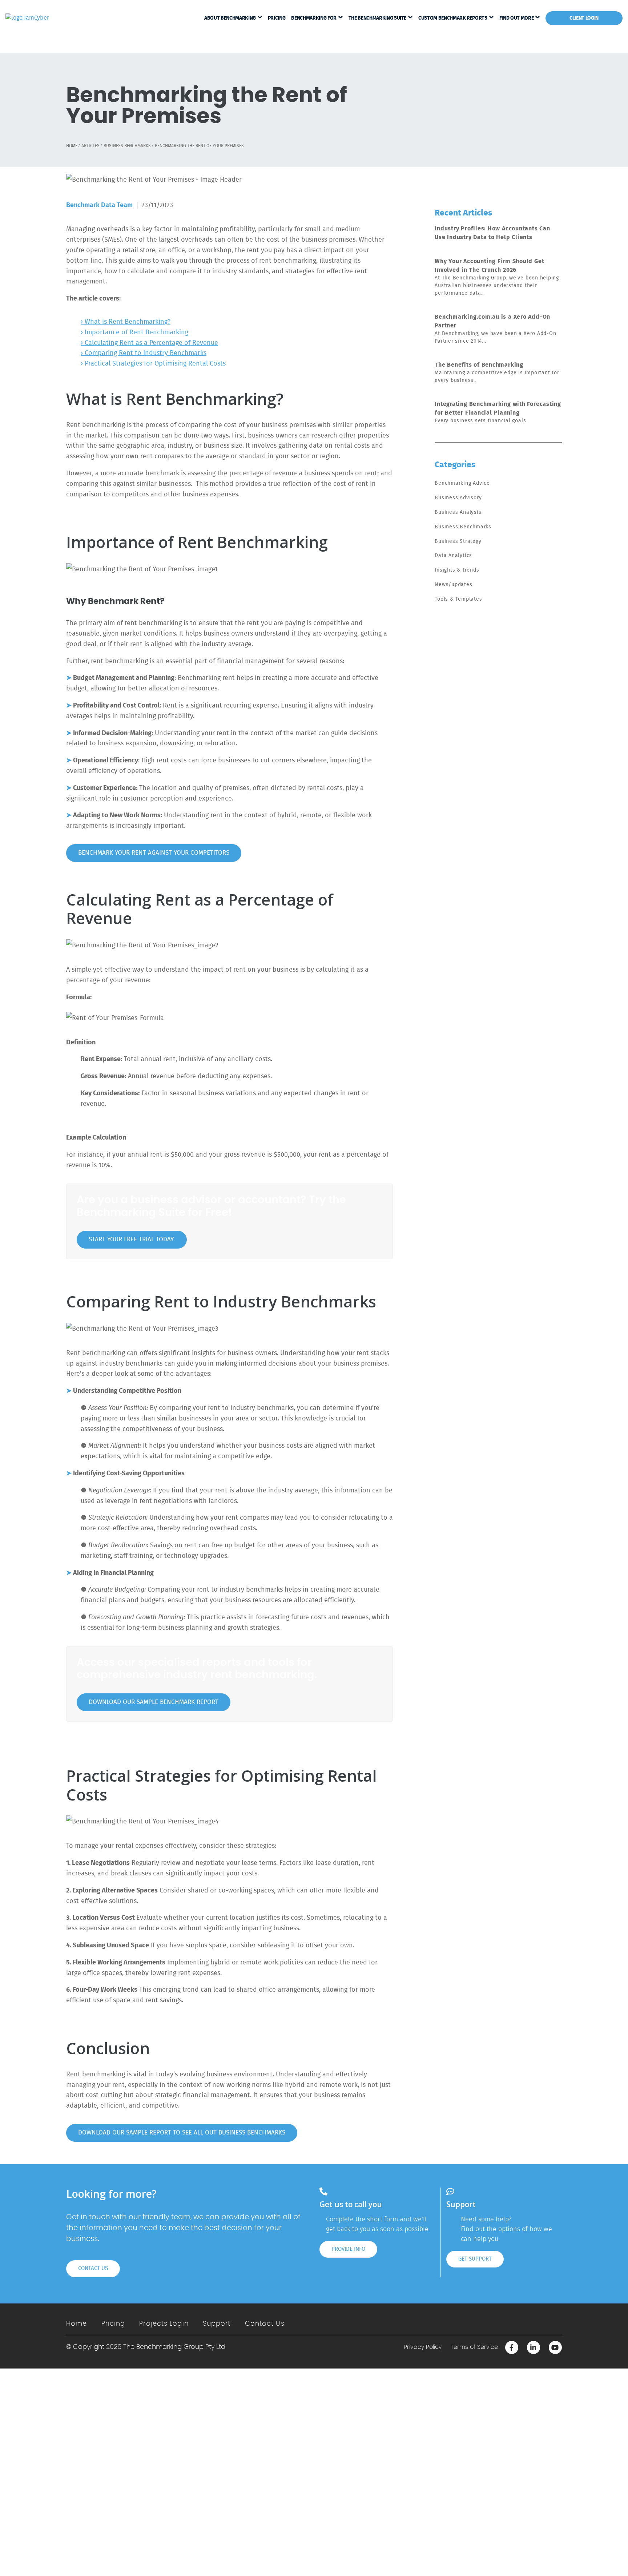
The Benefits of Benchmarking (479, 365)
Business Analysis (458, 512)
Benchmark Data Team (99, 205)
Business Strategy (458, 541)
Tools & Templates (458, 599)
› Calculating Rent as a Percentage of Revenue (149, 343)
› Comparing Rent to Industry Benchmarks (144, 353)
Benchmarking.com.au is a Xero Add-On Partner (492, 321)
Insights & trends (457, 570)
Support (217, 2324)
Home (77, 2324)
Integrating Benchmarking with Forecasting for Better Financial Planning (498, 408)
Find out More (516, 18)
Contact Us (265, 2324)
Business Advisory (458, 498)
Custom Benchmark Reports (453, 18)
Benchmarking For (314, 18)
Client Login (584, 18)
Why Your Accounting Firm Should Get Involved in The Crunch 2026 (489, 266)
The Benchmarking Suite (377, 18)
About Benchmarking (230, 18)
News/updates (453, 585)
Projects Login (164, 2324)
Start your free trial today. (132, 1239)
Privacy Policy (423, 2347)
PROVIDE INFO (348, 2249)
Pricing (277, 18)
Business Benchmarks (463, 527)
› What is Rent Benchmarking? (126, 322)
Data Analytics (453, 556)
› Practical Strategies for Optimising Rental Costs (153, 364)
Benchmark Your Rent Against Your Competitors (154, 853)
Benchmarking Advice (462, 483)
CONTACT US (93, 2268)
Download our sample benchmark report (154, 1702)
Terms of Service (474, 2347)
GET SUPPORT (475, 2259)
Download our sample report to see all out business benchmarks (182, 2133)
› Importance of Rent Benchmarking (134, 332)
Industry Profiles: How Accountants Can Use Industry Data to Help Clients (492, 233)
